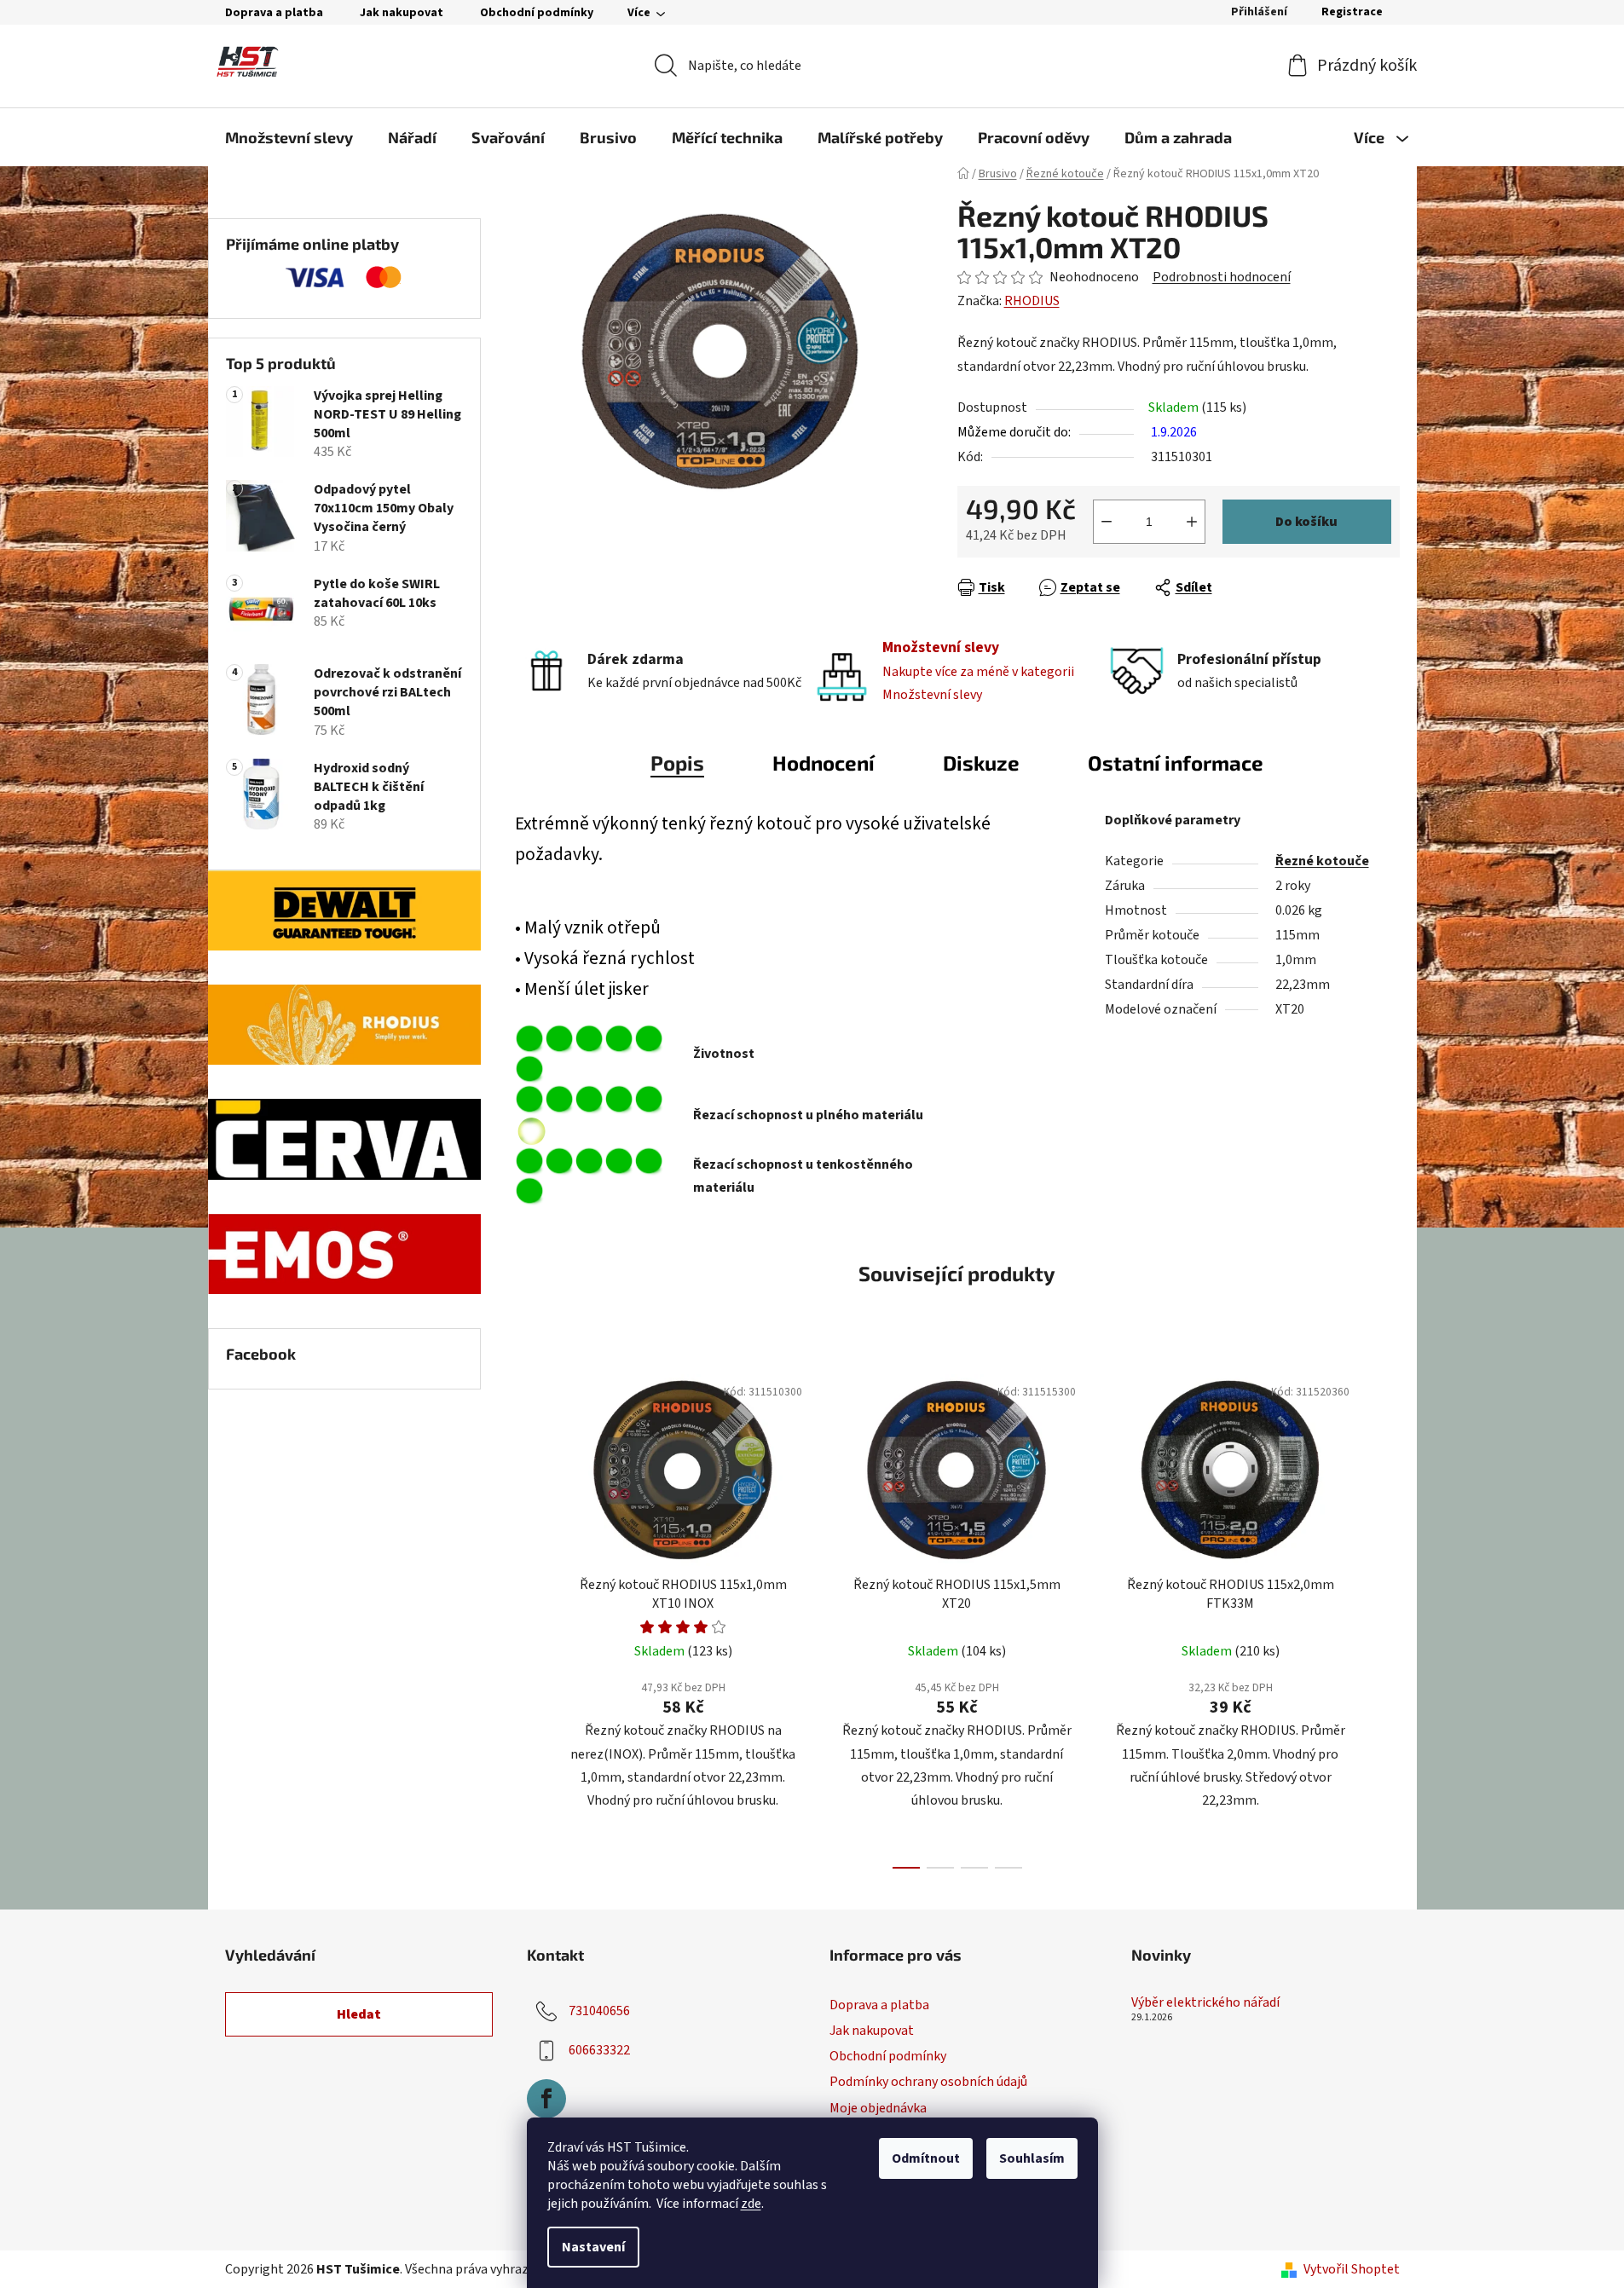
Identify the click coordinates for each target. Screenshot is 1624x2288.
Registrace (1352, 12)
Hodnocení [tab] (824, 763)
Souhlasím (1032, 2158)
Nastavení (593, 2247)
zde (751, 2204)
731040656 (599, 2011)
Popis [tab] (677, 763)
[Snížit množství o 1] (1107, 522)
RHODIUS (1032, 301)
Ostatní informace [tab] (1176, 763)
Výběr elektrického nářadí (1205, 2003)
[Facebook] (546, 2099)
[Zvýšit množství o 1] (1192, 522)
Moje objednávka (878, 2108)
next (1386, 1616)
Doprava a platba (274, 13)
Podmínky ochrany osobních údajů (928, 2082)
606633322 (599, 2050)
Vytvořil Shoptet (1352, 2269)
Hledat (359, 2014)
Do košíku (1306, 522)
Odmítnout (926, 2158)
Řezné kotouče (1322, 861)
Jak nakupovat (402, 13)
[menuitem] (289, 137)
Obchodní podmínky (537, 13)
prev (529, 1616)
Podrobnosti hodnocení (1222, 277)
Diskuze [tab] (981, 763)
